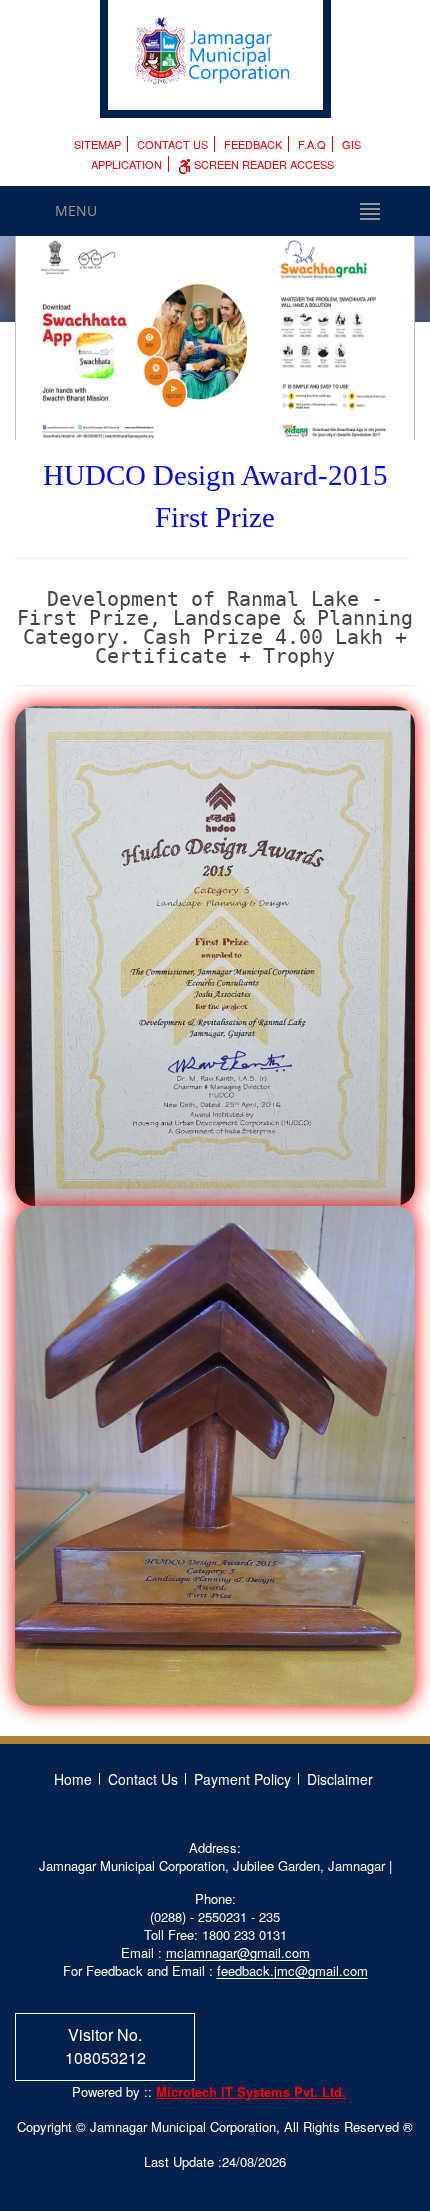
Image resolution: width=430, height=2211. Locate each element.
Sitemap (97, 144)
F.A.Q (312, 144)
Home (73, 1779)
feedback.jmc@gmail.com (292, 1970)
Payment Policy (242, 1779)
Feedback (253, 144)
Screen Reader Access (262, 164)
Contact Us (172, 144)
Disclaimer (340, 1779)
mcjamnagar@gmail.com (238, 1952)
